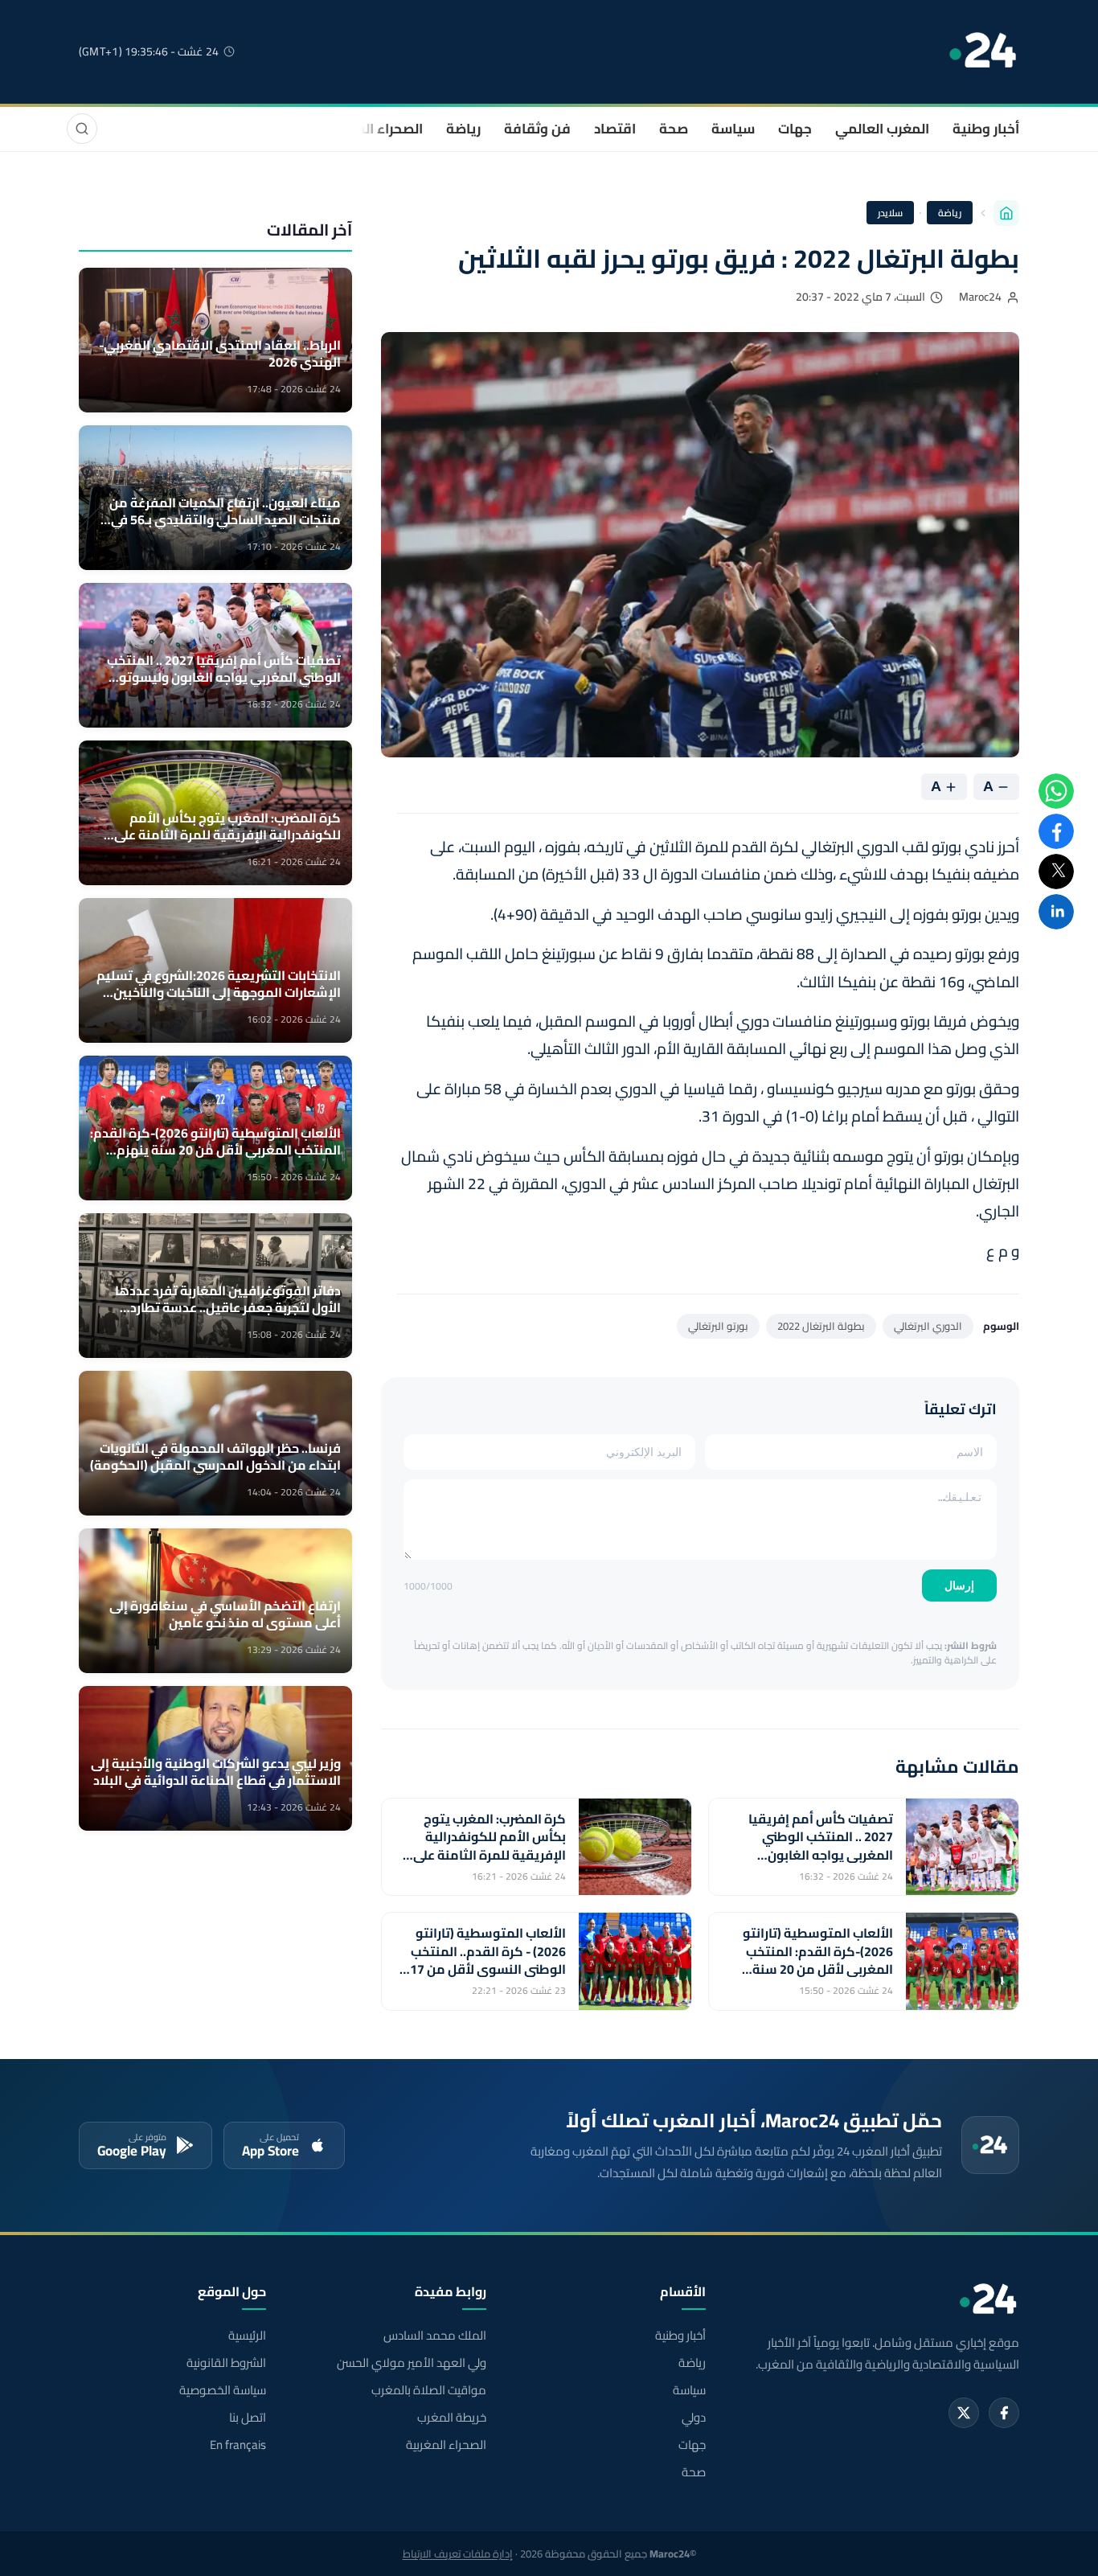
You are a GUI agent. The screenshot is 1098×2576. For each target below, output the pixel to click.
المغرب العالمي (882, 129)
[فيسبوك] (1004, 2413)
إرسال (959, 1585)
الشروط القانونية (226, 2363)
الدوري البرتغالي (928, 1326)
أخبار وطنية (986, 129)
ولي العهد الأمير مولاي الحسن (411, 2363)
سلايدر (890, 213)
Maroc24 (980, 297)
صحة (674, 129)
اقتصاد (615, 129)
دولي (694, 2418)
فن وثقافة (537, 129)
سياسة (733, 129)
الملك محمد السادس (434, 2336)
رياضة (463, 129)
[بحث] (82, 129)
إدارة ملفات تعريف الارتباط (458, 2553)
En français (238, 2445)
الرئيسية (247, 2336)
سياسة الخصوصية (223, 2390)
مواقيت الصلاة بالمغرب (428, 2390)
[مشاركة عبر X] (1056, 872)
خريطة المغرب (451, 2418)
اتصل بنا (248, 2418)
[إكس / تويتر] (964, 2413)
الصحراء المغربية (373, 129)
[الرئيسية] (1006, 213)
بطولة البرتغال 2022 (821, 1326)
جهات (795, 129)
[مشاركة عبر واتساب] (1056, 791)
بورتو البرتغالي (718, 1326)
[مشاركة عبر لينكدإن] (1056, 912)
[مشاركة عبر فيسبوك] (1056, 831)
